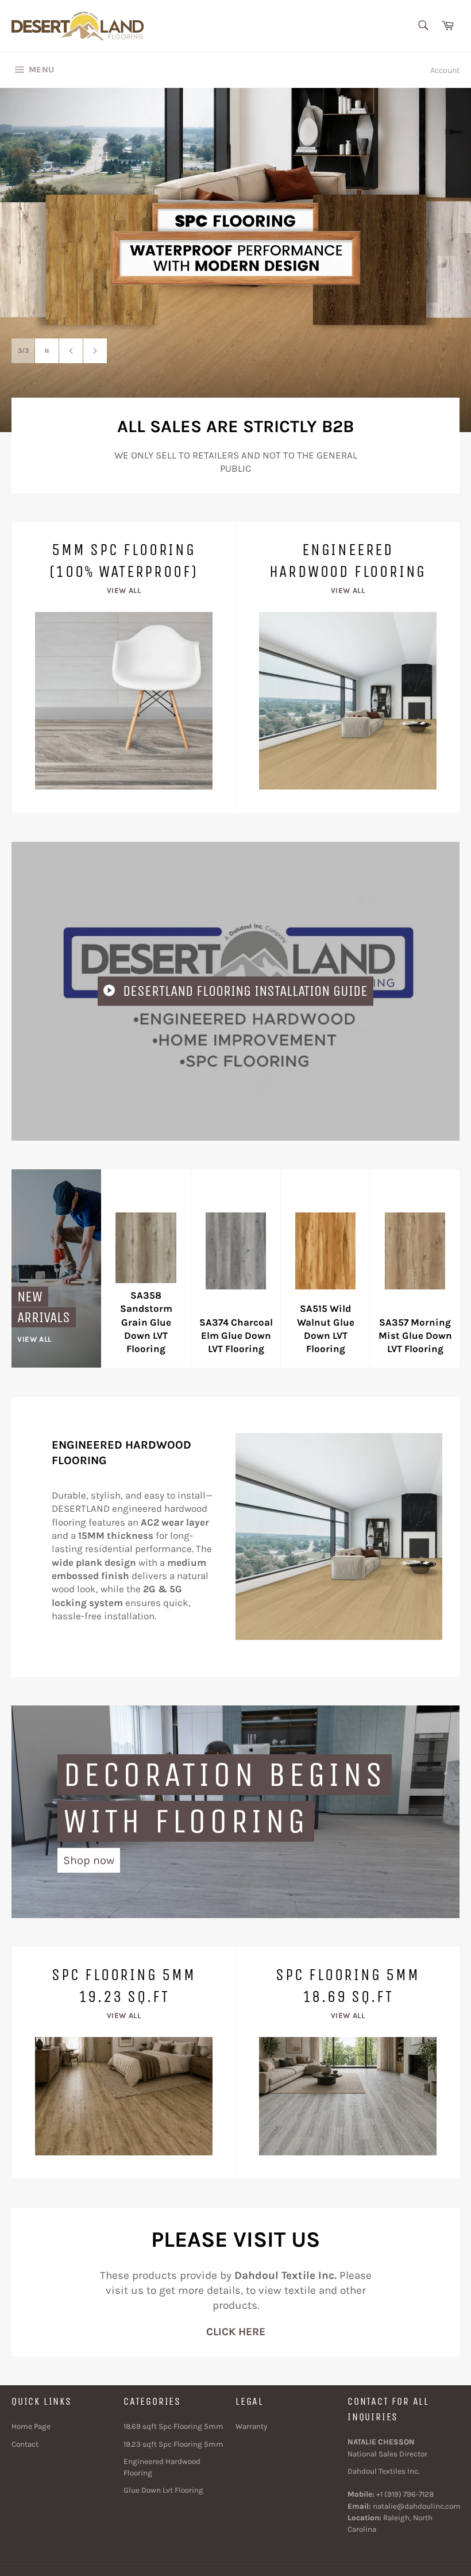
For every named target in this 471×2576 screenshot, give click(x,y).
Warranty (251, 2426)
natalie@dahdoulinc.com (417, 2506)
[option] (235, 260)
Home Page (31, 2426)
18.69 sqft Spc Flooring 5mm (173, 2426)
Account (445, 70)
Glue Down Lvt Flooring (163, 2490)
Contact (25, 2444)
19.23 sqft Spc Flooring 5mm (173, 2444)
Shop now (89, 1860)
